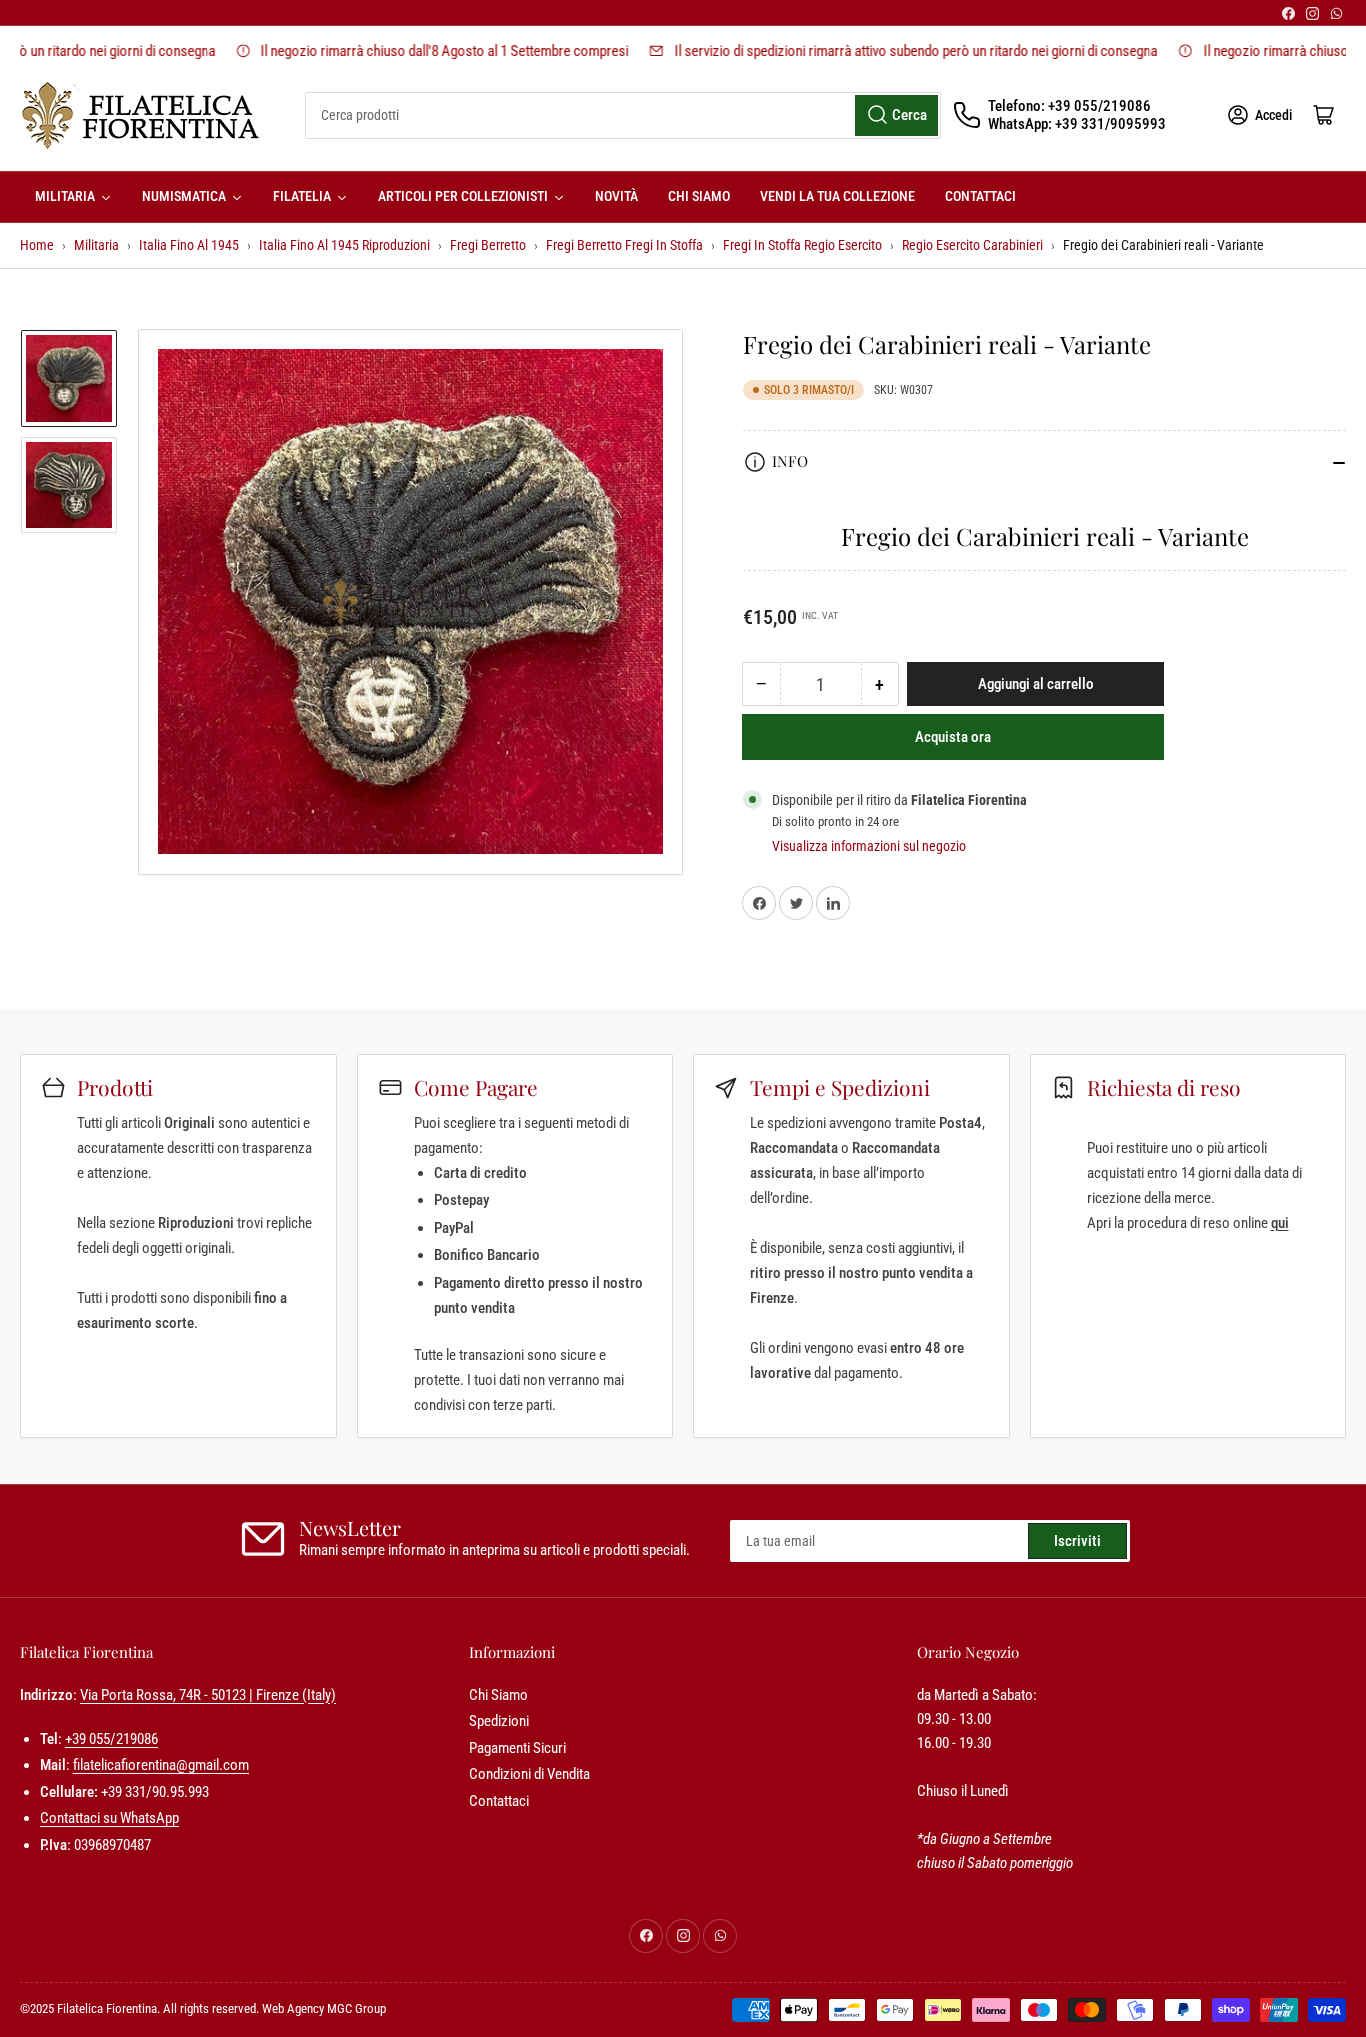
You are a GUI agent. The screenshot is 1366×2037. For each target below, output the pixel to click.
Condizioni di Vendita (529, 1774)
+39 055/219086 (111, 1739)
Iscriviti (1077, 1541)
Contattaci (499, 1801)
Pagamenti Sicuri (517, 1748)
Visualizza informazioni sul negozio (869, 846)
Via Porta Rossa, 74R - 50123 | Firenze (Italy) (208, 1695)
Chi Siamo (498, 1695)
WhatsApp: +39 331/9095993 (1077, 124)
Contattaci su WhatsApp (109, 1818)
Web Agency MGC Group (324, 2008)
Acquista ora (953, 738)
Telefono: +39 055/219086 (1069, 106)
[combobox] (623, 115)
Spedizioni (499, 1721)
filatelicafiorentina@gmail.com (161, 1765)
